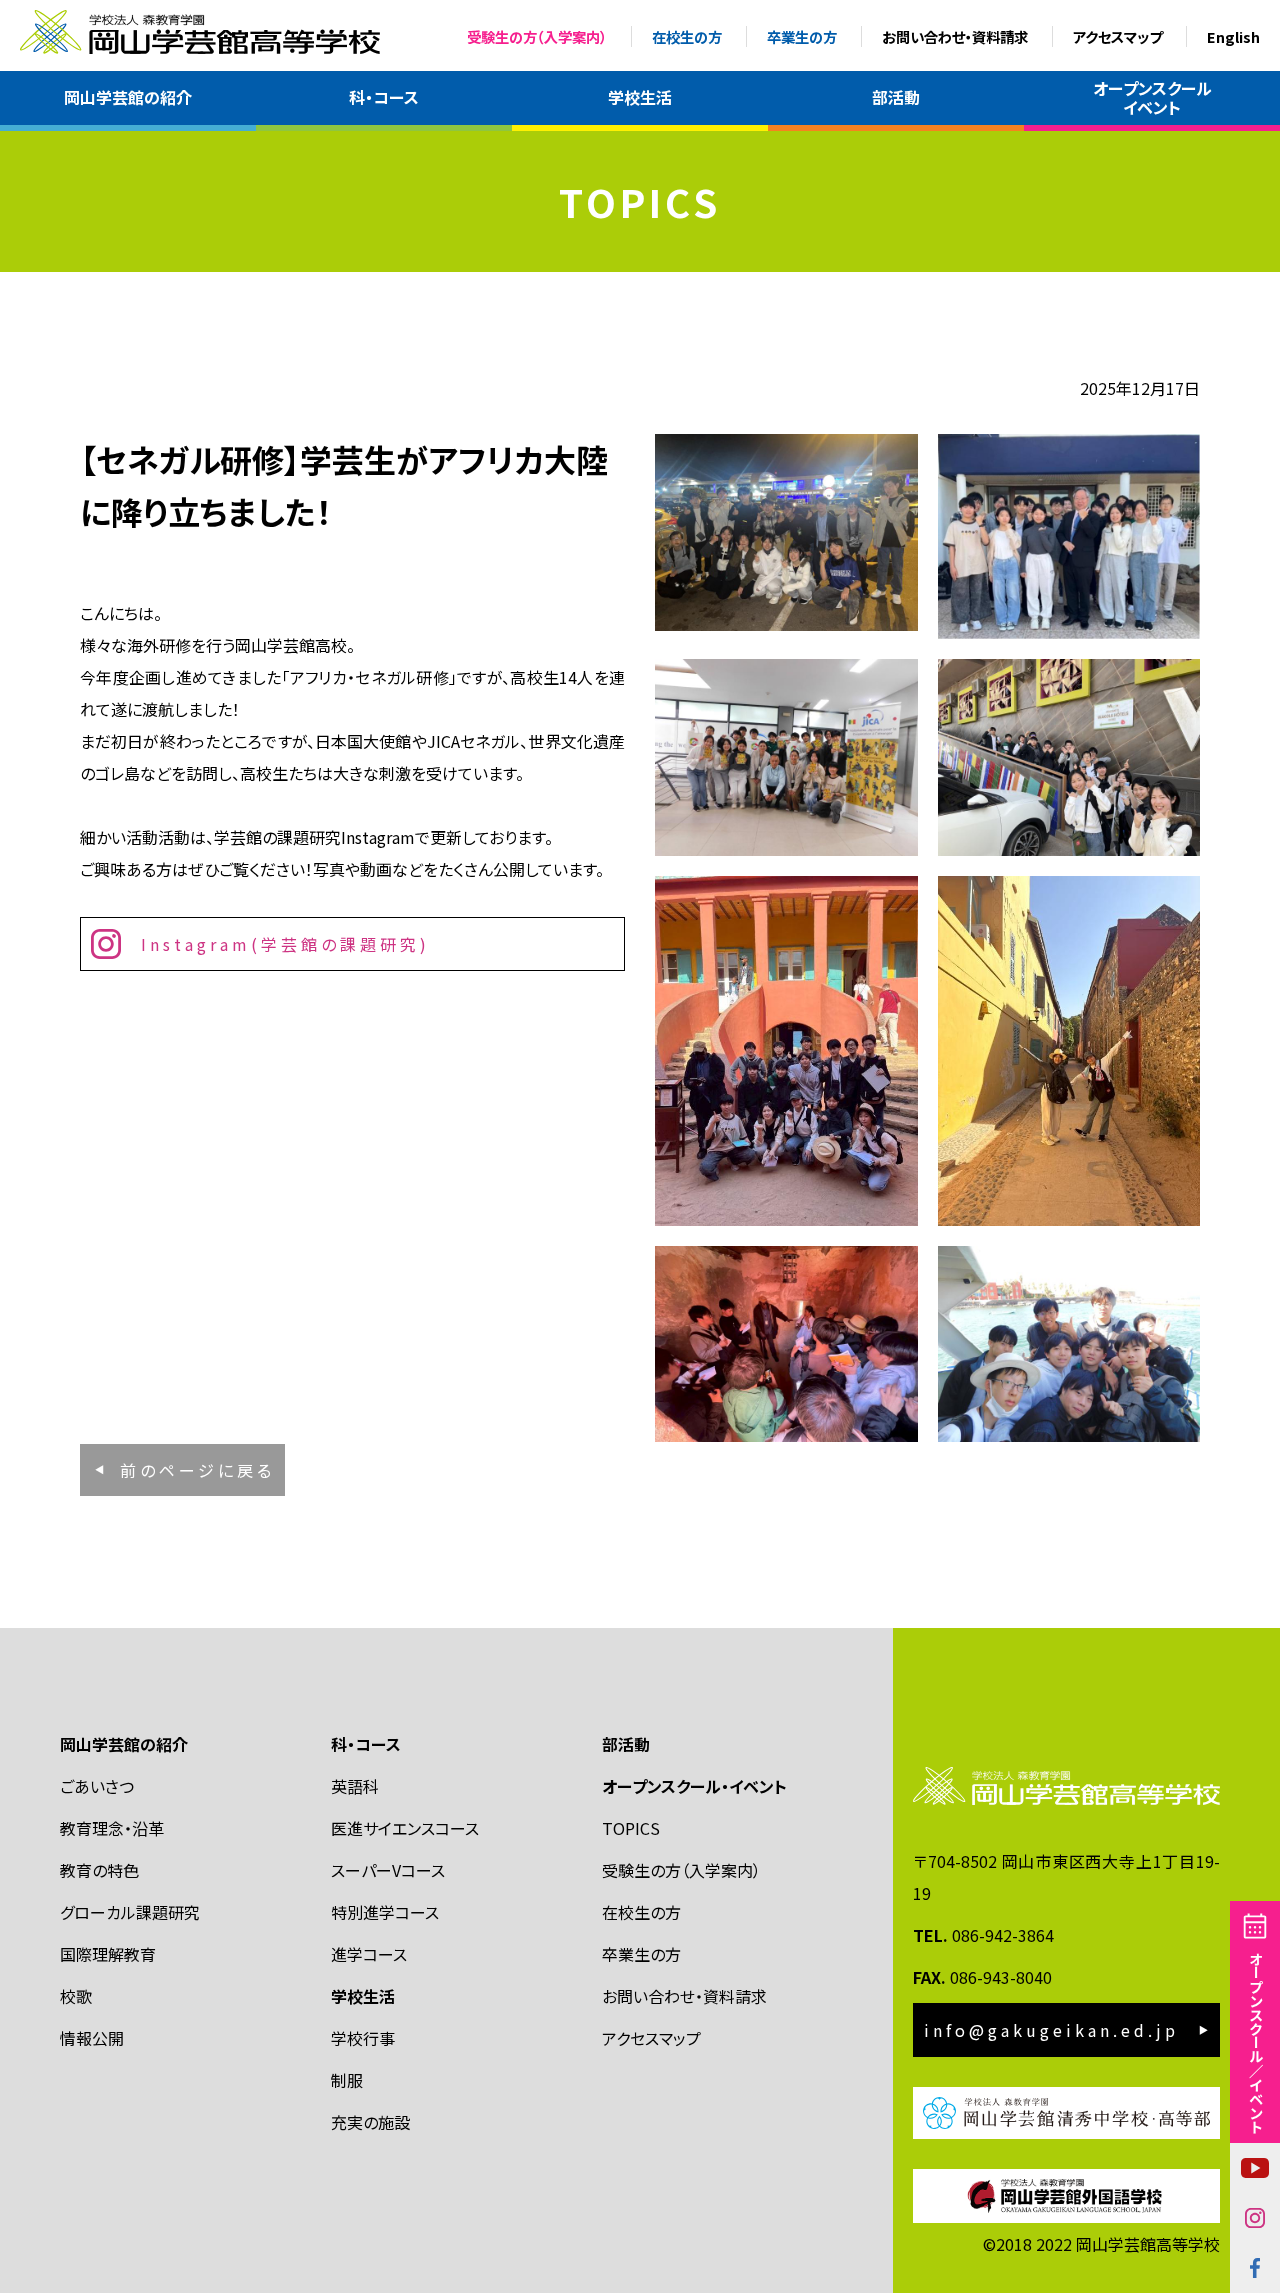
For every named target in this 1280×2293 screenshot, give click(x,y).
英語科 (355, 1786)
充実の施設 (370, 2122)
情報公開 (92, 2038)
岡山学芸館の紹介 (128, 97)
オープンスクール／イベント (1255, 2042)
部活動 (896, 97)
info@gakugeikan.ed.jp (1051, 2030)
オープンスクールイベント (1152, 97)
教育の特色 (99, 1870)
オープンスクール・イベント (694, 1786)
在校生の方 (687, 36)
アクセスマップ (1117, 36)
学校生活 (640, 97)
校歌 (76, 1996)
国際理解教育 (108, 1954)
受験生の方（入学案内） (537, 36)
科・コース (384, 97)
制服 (347, 2080)
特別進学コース (385, 1912)
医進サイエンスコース (405, 1828)
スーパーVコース (388, 1870)
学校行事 (363, 2038)
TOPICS (631, 1828)
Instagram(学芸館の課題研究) (285, 944)
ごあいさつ (97, 1786)
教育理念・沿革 (112, 1828)
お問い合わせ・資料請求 (955, 36)
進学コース (369, 1954)
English (1233, 36)
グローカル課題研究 (130, 1912)
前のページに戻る (197, 1470)
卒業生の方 (802, 36)
